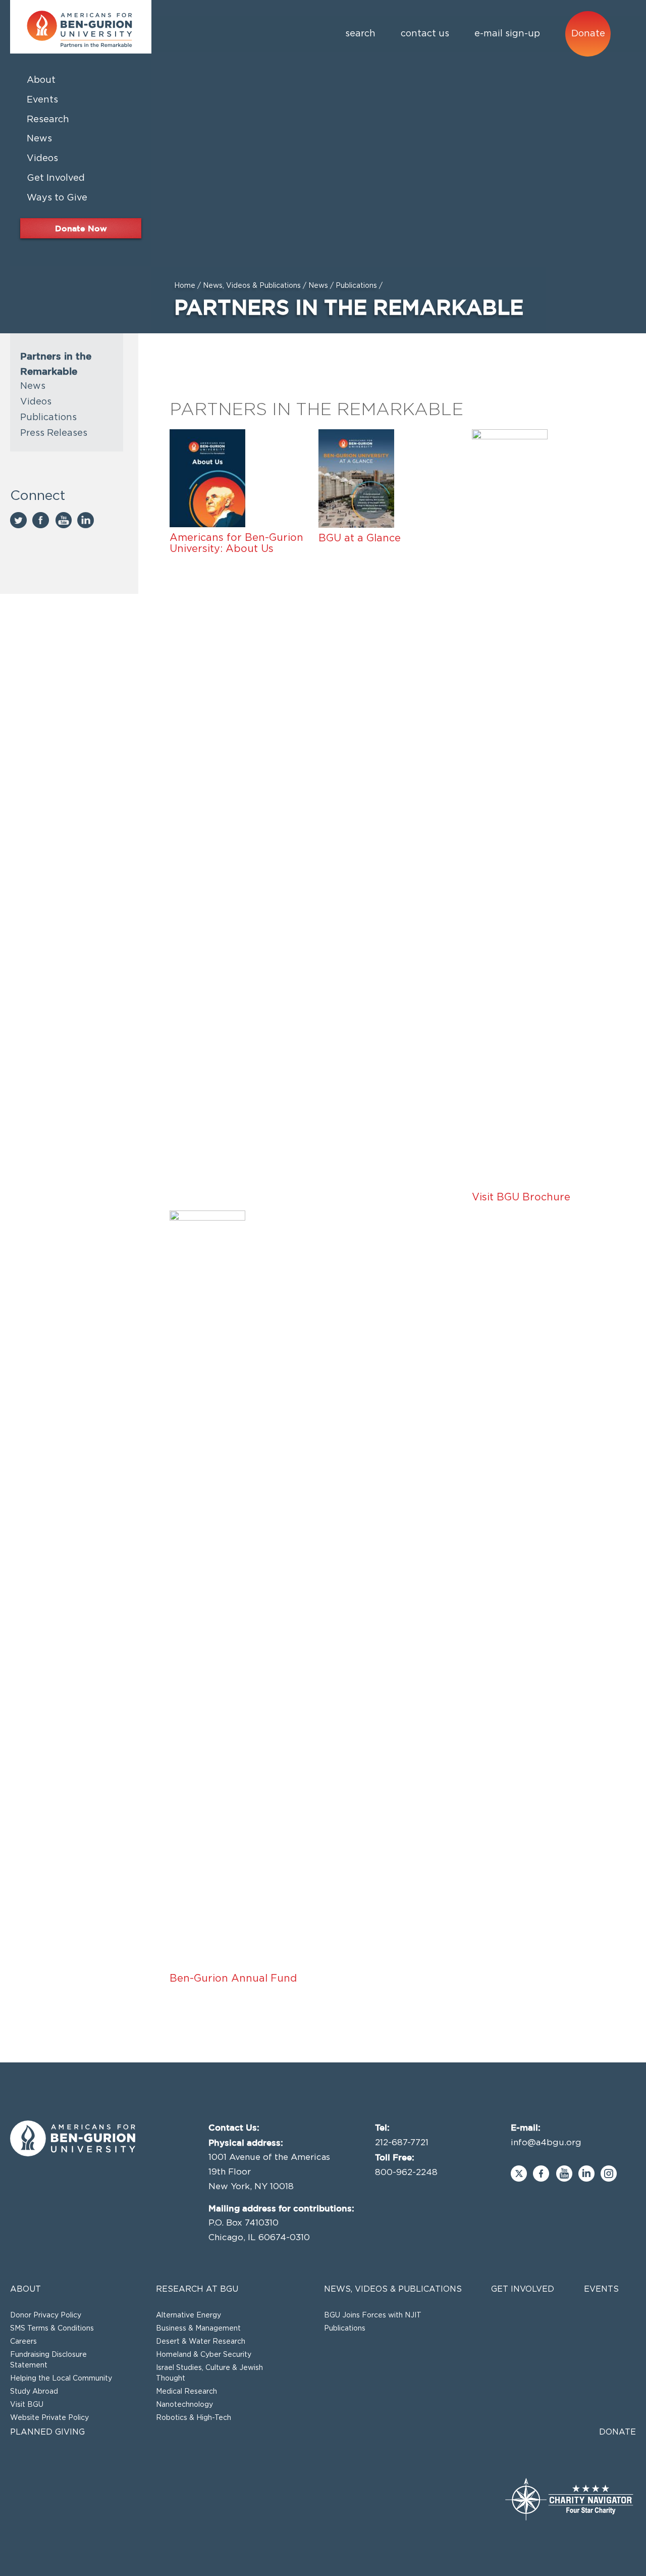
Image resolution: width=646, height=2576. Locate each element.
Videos (36, 402)
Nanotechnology (184, 2405)
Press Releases (54, 433)
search (360, 34)
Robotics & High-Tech (194, 2418)
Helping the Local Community (61, 2379)
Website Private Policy (49, 2418)
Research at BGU (197, 2289)
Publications (356, 286)
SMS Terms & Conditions (52, 2329)
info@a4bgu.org (546, 2142)
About (25, 2289)
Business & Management (198, 2329)
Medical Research (186, 2392)
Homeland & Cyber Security (204, 2355)
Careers (23, 2342)
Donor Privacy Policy (46, 2315)
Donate (588, 34)
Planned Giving (47, 2432)
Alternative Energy (189, 2315)
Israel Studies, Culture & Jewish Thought (209, 2373)
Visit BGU (27, 2405)
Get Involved (523, 2289)
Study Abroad (34, 2392)
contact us (425, 34)
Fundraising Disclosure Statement (48, 2360)
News (318, 286)
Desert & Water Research (201, 2342)
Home (185, 286)
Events (601, 2289)
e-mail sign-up (507, 34)
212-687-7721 (402, 2142)
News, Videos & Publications (252, 286)
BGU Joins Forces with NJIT (373, 2315)
